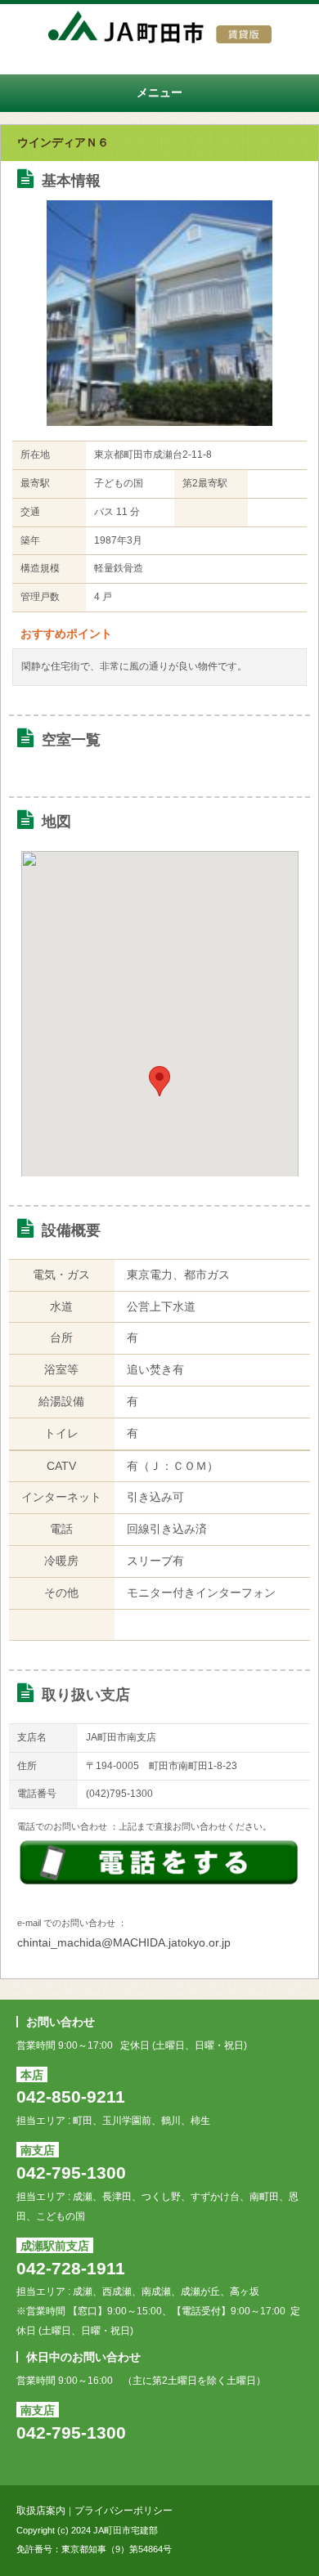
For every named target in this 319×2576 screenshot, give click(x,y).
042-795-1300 (71, 2173)
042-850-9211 (71, 2097)
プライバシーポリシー (124, 2511)
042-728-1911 (71, 2268)
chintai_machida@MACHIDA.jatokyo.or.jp (124, 1942)
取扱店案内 (41, 2511)
